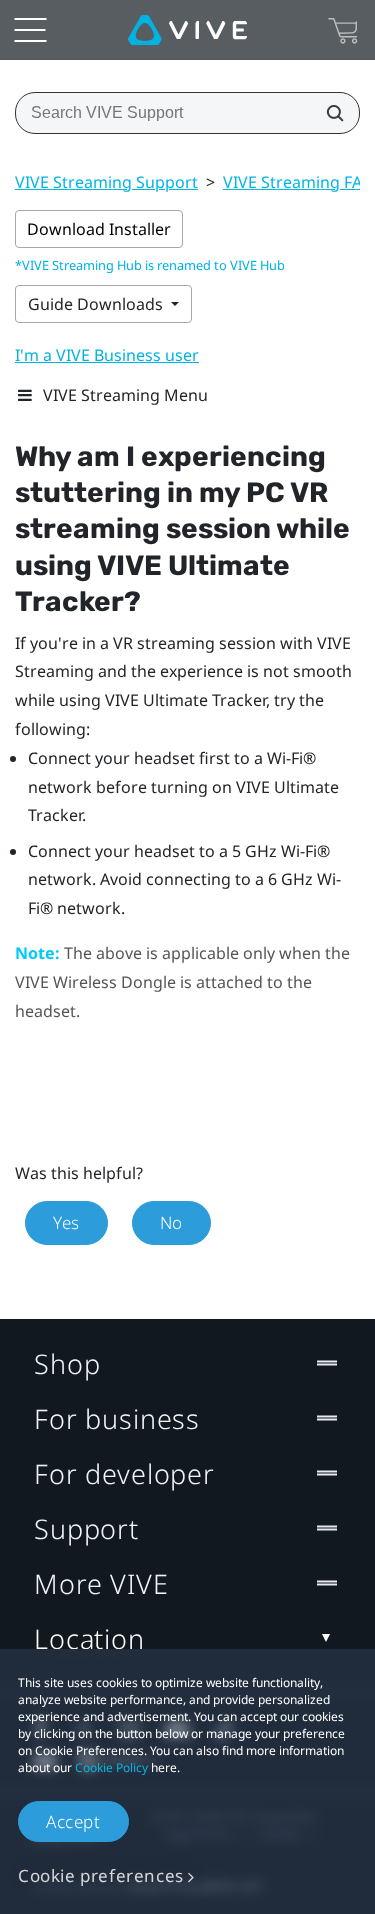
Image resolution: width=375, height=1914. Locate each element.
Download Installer (99, 229)
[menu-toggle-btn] (30, 30)
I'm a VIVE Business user (107, 355)
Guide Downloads (97, 304)
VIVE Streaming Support (106, 182)
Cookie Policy (111, 1767)
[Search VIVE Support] (329, 113)
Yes (66, 1222)
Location (89, 1638)
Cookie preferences (101, 1875)
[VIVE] (187, 30)
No (171, 1222)
